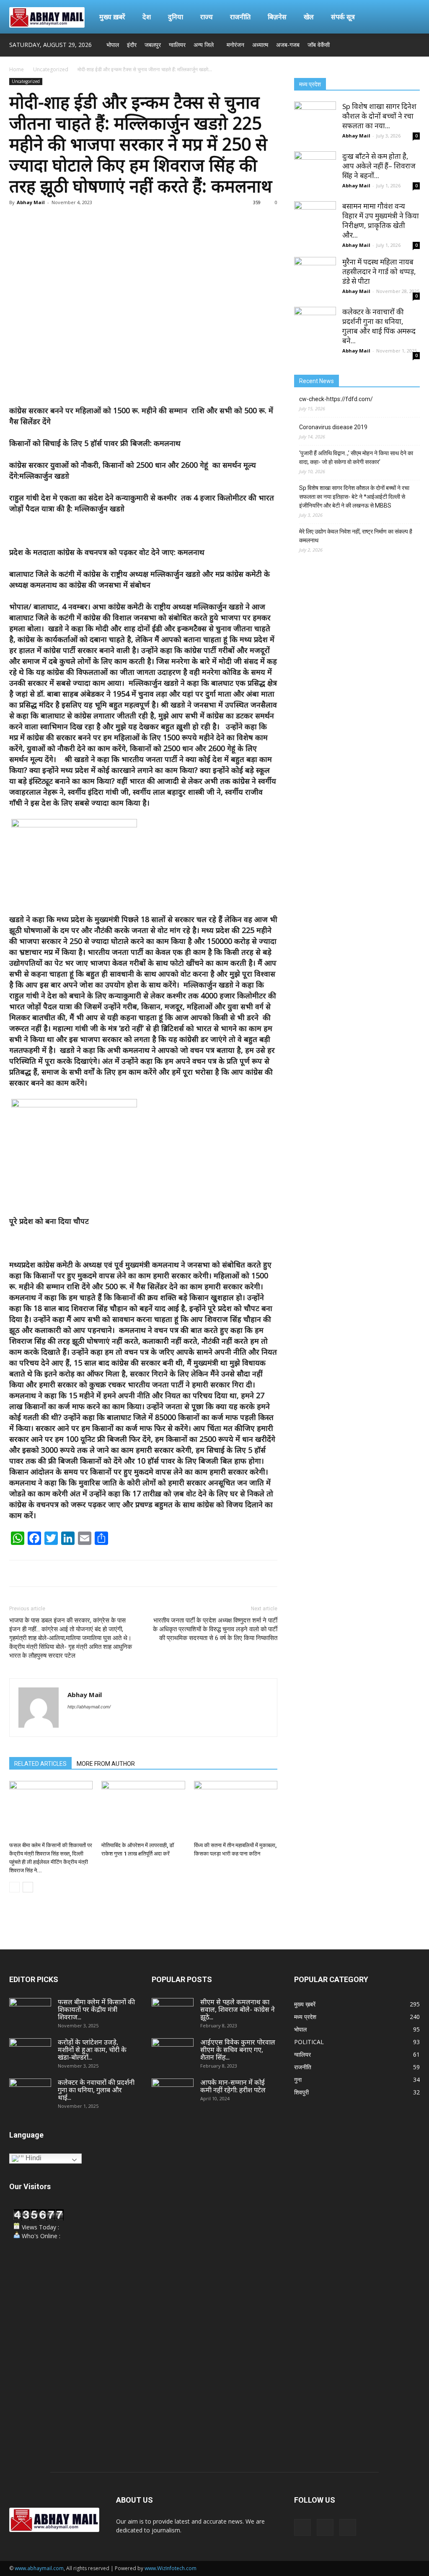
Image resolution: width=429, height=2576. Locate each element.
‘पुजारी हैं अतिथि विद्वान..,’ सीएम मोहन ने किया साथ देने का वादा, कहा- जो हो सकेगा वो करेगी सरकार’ (356, 457)
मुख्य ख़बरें (112, 17)
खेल (309, 17)
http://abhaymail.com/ (89, 1707)
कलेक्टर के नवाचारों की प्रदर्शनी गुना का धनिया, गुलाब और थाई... (96, 2090)
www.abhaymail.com (39, 2568)
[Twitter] (400, 45)
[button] (410, 17)
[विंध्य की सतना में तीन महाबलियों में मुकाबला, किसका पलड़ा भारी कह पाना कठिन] (236, 1810)
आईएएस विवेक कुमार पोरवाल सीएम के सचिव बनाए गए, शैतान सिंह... (238, 2050)
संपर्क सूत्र (343, 17)
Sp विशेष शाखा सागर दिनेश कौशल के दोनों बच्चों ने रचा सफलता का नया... (379, 116)
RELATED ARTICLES (40, 1764)
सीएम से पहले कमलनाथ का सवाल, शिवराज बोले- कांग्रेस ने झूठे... (238, 2009)
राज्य (207, 17)
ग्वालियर (177, 45)
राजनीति (240, 17)
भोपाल (113, 45)
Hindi (33, 2158)
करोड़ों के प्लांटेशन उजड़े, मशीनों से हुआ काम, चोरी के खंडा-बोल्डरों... (92, 2050)
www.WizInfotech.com (171, 2568)
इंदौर (132, 45)
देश (147, 17)
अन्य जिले (204, 45)
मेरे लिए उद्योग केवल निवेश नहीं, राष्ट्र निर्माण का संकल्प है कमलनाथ (356, 536)
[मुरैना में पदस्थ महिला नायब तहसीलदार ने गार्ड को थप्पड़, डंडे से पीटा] (315, 278)
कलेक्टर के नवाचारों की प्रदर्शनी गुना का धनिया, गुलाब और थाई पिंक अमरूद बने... (379, 326)
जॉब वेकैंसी (319, 45)
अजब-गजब (288, 45)
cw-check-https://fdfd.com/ (336, 399)
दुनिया (176, 17)
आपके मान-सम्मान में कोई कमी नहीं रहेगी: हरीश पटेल (233, 2086)
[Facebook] (386, 45)
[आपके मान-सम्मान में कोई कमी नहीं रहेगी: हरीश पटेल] (173, 2093)
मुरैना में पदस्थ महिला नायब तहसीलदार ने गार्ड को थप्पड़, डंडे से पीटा (379, 271)
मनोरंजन (235, 45)
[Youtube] (413, 45)
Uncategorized (51, 69)
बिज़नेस (277, 17)
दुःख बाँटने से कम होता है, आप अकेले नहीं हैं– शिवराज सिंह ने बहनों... (379, 166)
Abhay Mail (31, 202)
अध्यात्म (260, 45)
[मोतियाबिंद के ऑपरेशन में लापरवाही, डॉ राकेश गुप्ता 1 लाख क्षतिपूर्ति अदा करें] (143, 1810)
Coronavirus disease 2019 (333, 427)
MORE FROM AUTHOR (106, 1764)
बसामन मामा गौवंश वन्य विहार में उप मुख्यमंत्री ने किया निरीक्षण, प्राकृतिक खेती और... (381, 220)
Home (17, 69)
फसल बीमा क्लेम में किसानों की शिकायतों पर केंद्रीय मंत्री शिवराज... (96, 2009)
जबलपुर (153, 45)
